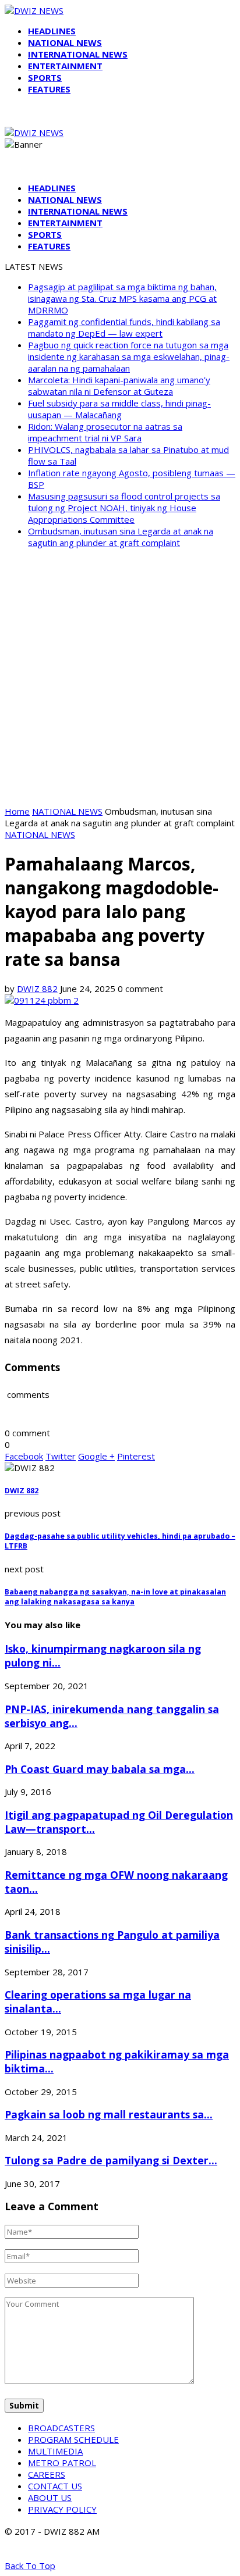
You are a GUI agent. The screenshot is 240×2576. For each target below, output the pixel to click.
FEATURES (49, 89)
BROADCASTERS (61, 2428)
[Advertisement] (120, 677)
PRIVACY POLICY (62, 2509)
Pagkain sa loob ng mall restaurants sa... (109, 2114)
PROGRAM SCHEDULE (73, 2439)
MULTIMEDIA (55, 2451)
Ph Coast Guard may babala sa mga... (100, 1769)
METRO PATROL (62, 2463)
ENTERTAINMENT (65, 66)
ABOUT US (50, 2497)
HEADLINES (52, 31)
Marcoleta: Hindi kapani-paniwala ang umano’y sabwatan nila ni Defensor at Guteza (119, 386)
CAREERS (47, 2474)
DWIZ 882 (37, 989)
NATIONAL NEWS (65, 42)
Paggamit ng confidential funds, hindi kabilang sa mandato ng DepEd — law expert (124, 327)
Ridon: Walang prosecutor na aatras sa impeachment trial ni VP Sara (105, 432)
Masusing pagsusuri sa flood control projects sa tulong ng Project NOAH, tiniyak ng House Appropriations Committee (124, 508)
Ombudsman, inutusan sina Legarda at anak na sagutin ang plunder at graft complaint (121, 537)
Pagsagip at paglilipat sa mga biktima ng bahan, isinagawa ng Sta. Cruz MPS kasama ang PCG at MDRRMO (122, 298)
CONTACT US (55, 2486)
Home (17, 811)
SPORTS (45, 77)
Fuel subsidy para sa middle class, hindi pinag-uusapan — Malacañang (119, 409)
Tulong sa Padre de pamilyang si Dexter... (111, 2160)
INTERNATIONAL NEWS (78, 54)
